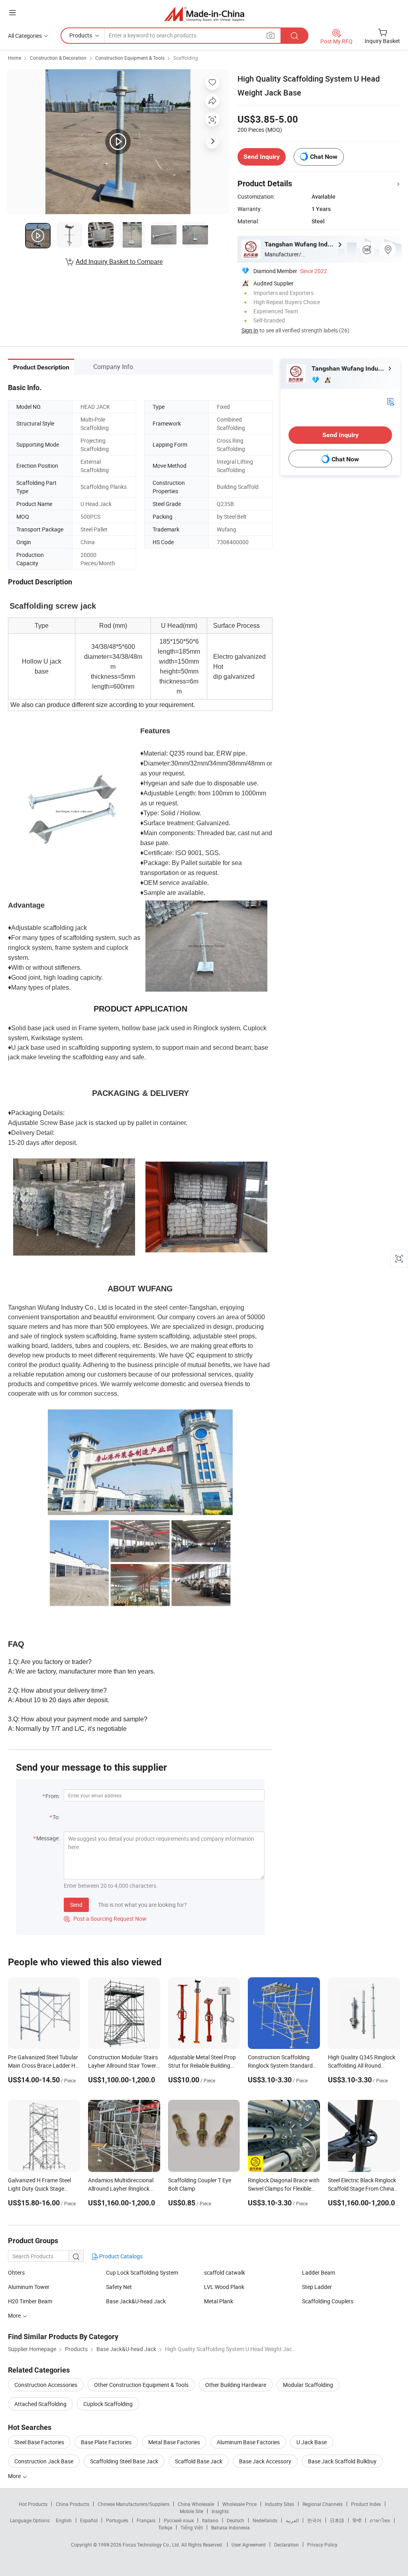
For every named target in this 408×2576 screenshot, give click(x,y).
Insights (220, 2511)
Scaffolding (186, 58)
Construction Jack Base (44, 2461)
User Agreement (249, 2545)
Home (15, 58)
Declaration (286, 2545)
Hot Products (33, 2504)
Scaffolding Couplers (328, 2301)
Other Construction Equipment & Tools (141, 2385)
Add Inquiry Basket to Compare (119, 262)
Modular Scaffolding (308, 2385)
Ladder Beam (319, 2272)
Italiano (210, 2520)
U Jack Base (312, 2442)
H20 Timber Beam (30, 2301)
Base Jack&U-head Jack (136, 2301)
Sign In (250, 330)
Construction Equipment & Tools (130, 58)
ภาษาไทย (380, 2520)
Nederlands (265, 2520)
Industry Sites (280, 2504)
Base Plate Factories (106, 2442)
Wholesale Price (239, 2504)
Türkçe (165, 2527)
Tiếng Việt (192, 2527)
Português (117, 2520)
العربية (292, 2520)
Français (146, 2520)
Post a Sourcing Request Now (105, 1919)
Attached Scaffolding (40, 2404)
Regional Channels (323, 2504)
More (15, 2476)
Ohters (16, 2272)
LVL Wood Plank (224, 2287)
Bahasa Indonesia (230, 2527)
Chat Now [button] (324, 157)
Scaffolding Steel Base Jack (124, 2461)
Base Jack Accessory (265, 2461)
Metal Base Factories (174, 2442)
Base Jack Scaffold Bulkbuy (342, 2461)
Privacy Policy (322, 2545)
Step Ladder (317, 2287)
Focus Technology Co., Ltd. (152, 2545)
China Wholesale (196, 2504)
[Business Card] (390, 401)
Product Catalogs (120, 2256)
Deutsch (235, 2520)
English (64, 2520)
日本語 (337, 2520)
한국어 (314, 2520)
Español (89, 2520)
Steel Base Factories (39, 2442)
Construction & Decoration (58, 58)
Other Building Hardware (236, 2385)
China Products (73, 2504)
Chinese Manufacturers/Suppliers (133, 2504)
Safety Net (119, 2287)
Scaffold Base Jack (199, 2461)
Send (76, 1905)
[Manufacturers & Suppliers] (204, 14)
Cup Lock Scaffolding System (142, 2272)
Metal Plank (219, 2301)
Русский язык (179, 2520)
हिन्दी (357, 2520)
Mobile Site (191, 2511)
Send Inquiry (262, 157)
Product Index (366, 2504)
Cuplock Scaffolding (108, 2404)
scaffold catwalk (225, 2272)
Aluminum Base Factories (248, 2442)
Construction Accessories (46, 2385)
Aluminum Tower (29, 2287)
